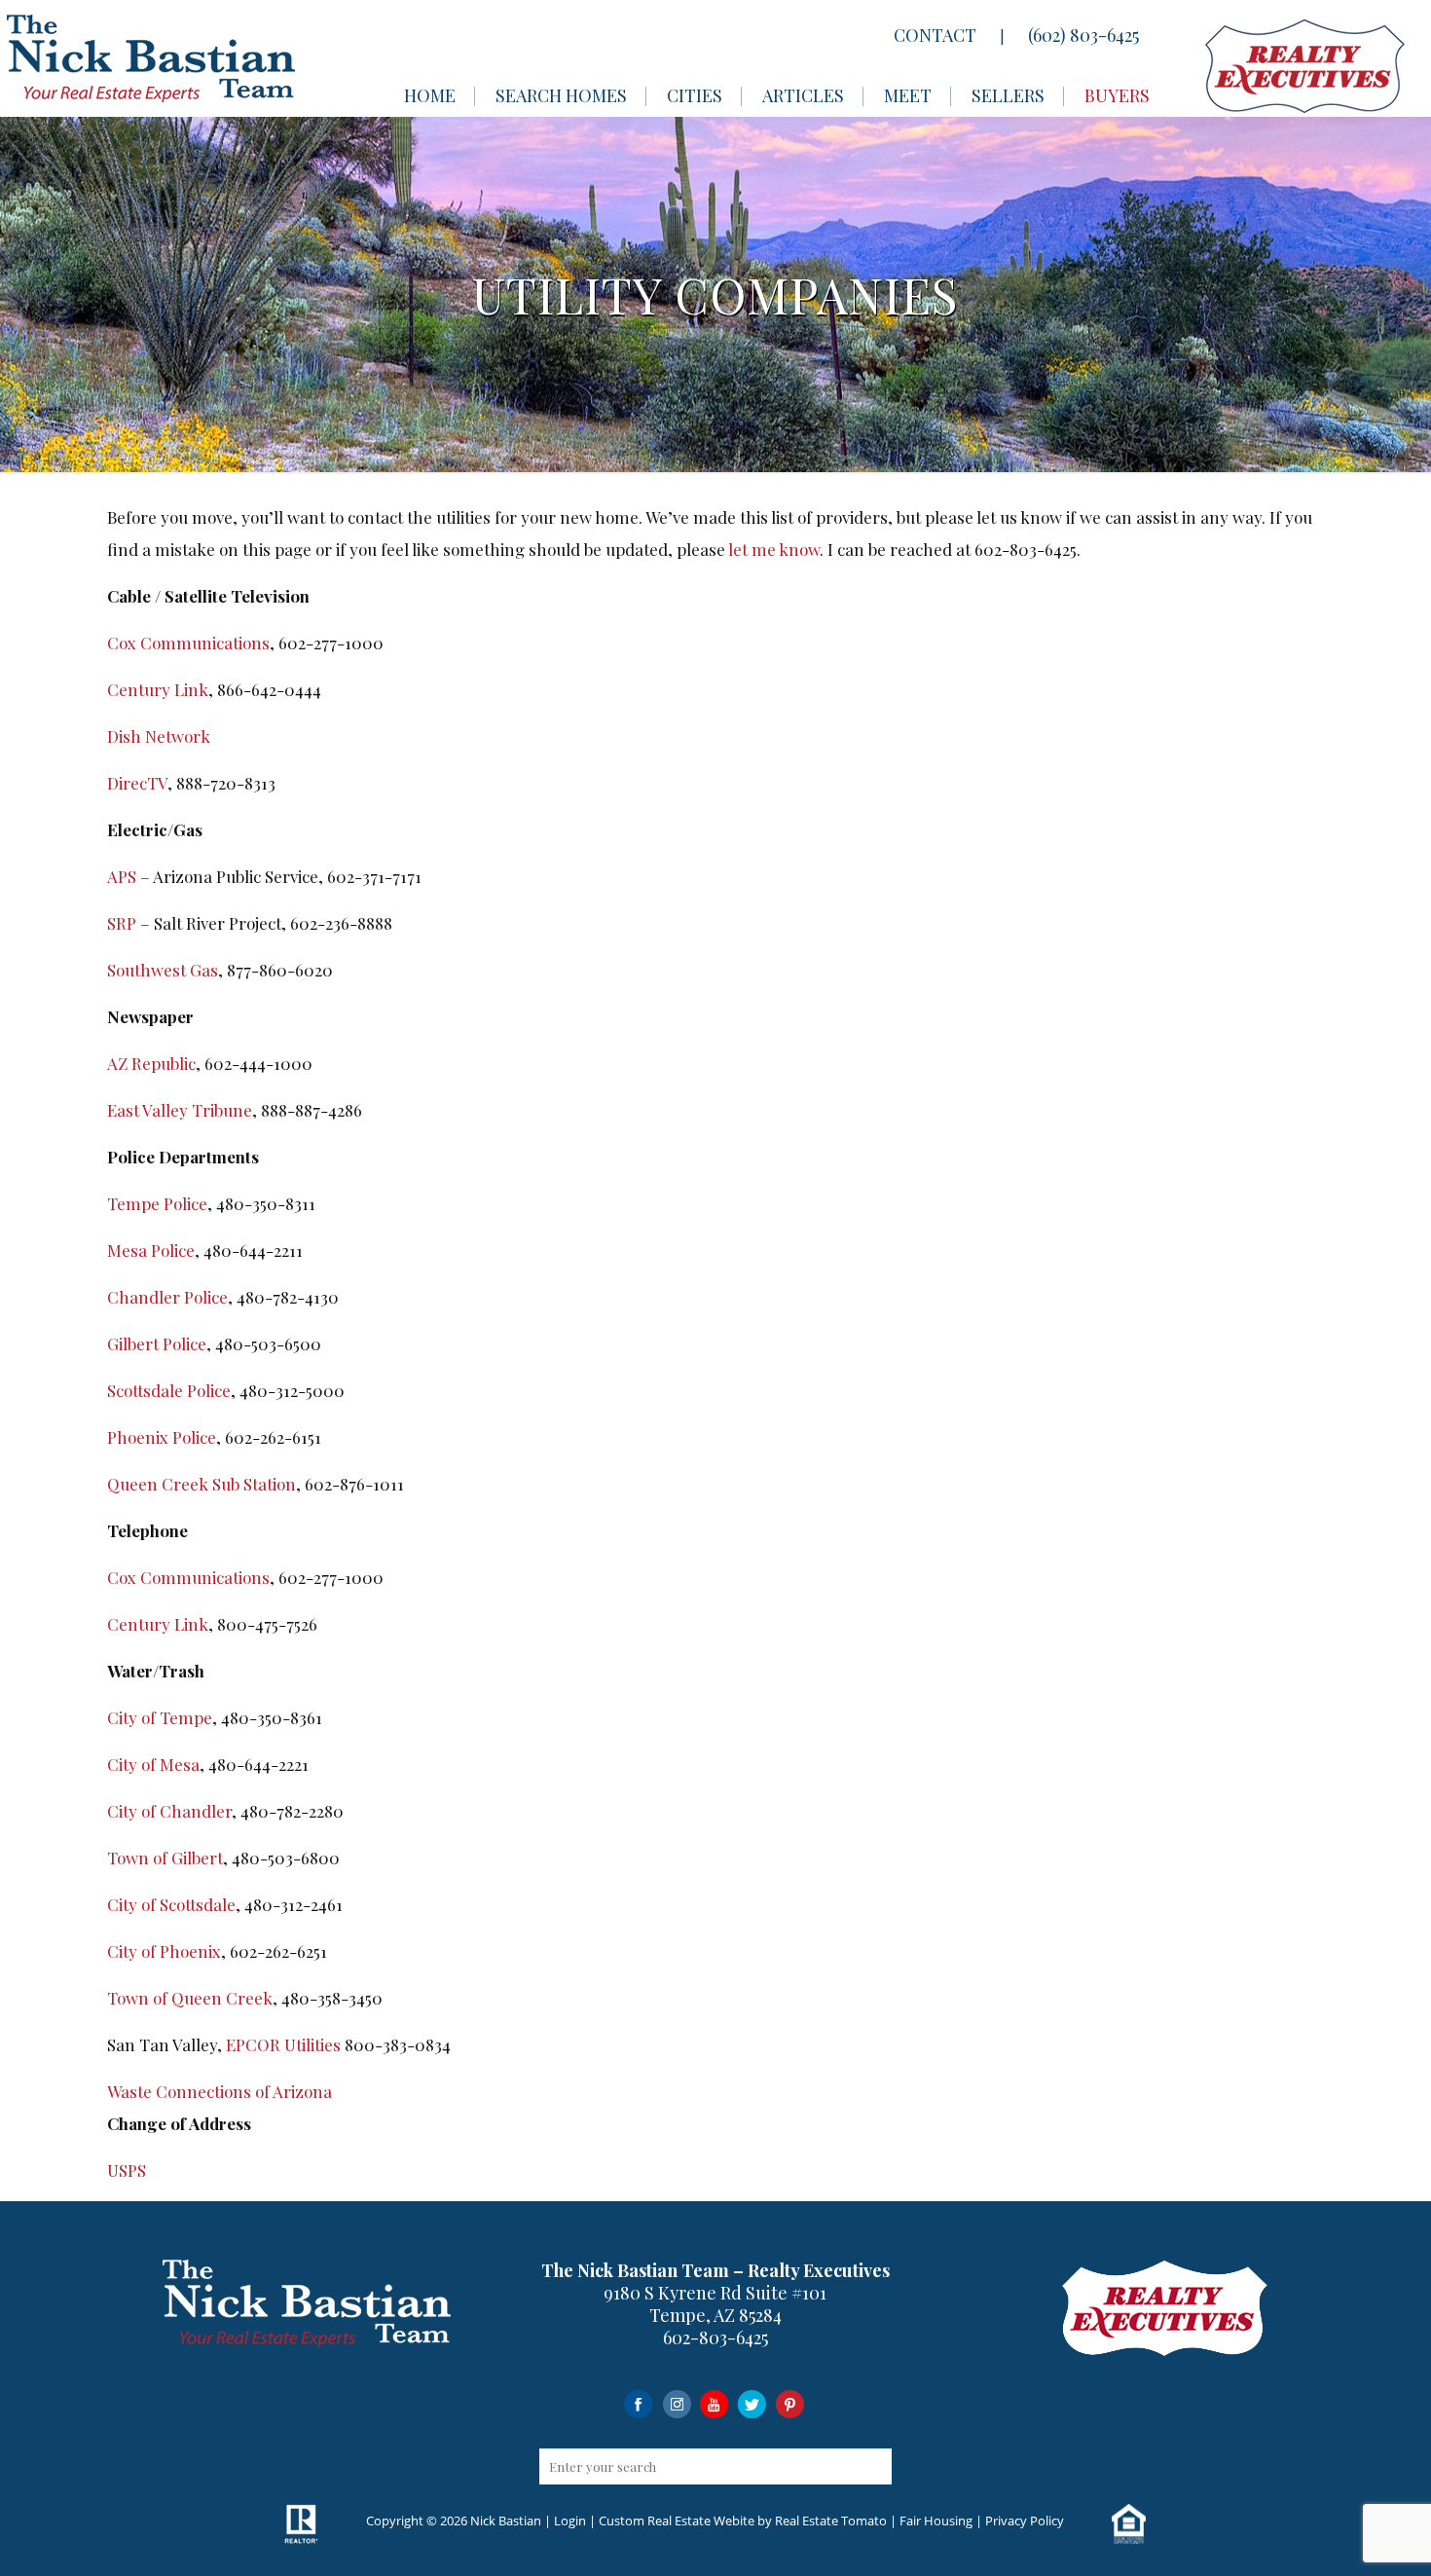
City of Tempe (160, 1717)
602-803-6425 (715, 2337)
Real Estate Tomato (831, 2521)
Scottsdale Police (169, 1390)
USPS (127, 2170)
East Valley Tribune (180, 1110)
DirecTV (137, 783)
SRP (122, 923)
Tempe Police (157, 1203)
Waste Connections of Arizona (220, 2091)
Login (570, 2521)
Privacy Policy (1025, 2521)
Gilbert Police (157, 1343)
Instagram (676, 2403)
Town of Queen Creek (190, 1998)
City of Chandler (169, 1811)
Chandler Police (167, 1297)
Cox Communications (188, 643)
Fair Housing (936, 2521)
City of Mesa (153, 1764)
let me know (774, 549)
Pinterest (790, 2403)
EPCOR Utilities (283, 2044)
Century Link (158, 689)
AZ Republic (151, 1063)
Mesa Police (151, 1250)
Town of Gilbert (165, 1858)
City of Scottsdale (171, 1904)
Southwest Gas (163, 970)
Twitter (752, 2403)
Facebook (638, 2403)
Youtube (714, 2403)
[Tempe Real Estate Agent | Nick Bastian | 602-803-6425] (151, 58)
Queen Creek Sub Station (202, 1484)
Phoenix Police (162, 1437)
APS (122, 876)
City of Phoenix (164, 1951)
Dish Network (159, 736)
